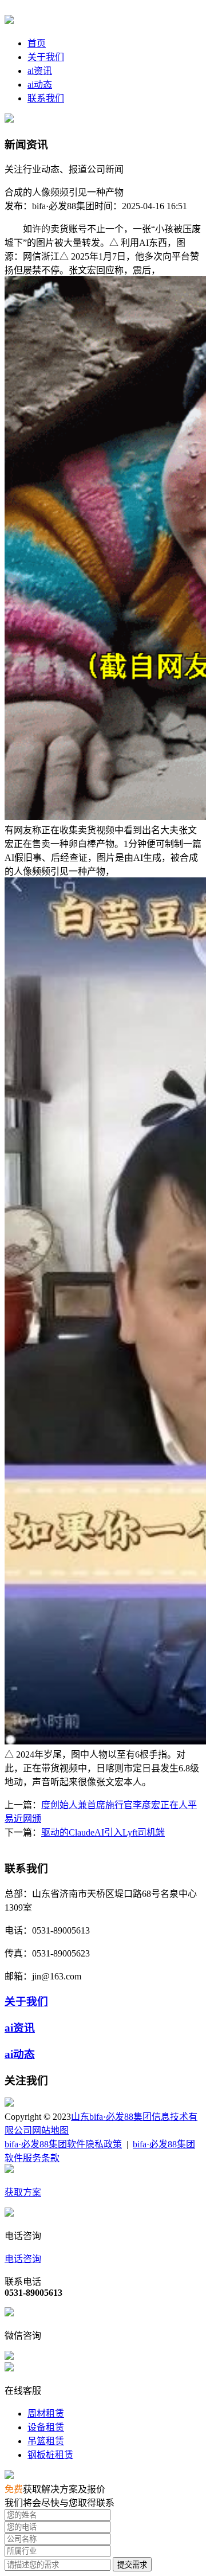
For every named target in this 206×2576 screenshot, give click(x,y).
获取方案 (23, 2192)
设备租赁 (46, 2427)
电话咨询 (23, 2259)
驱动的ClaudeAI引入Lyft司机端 (103, 1832)
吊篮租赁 (46, 2441)
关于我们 (46, 57)
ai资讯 (40, 71)
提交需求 (132, 2565)
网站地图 (50, 2130)
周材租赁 (46, 2414)
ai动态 (40, 85)
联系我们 (46, 98)
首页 (37, 43)
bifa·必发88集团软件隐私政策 (63, 2144)
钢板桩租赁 (50, 2455)
